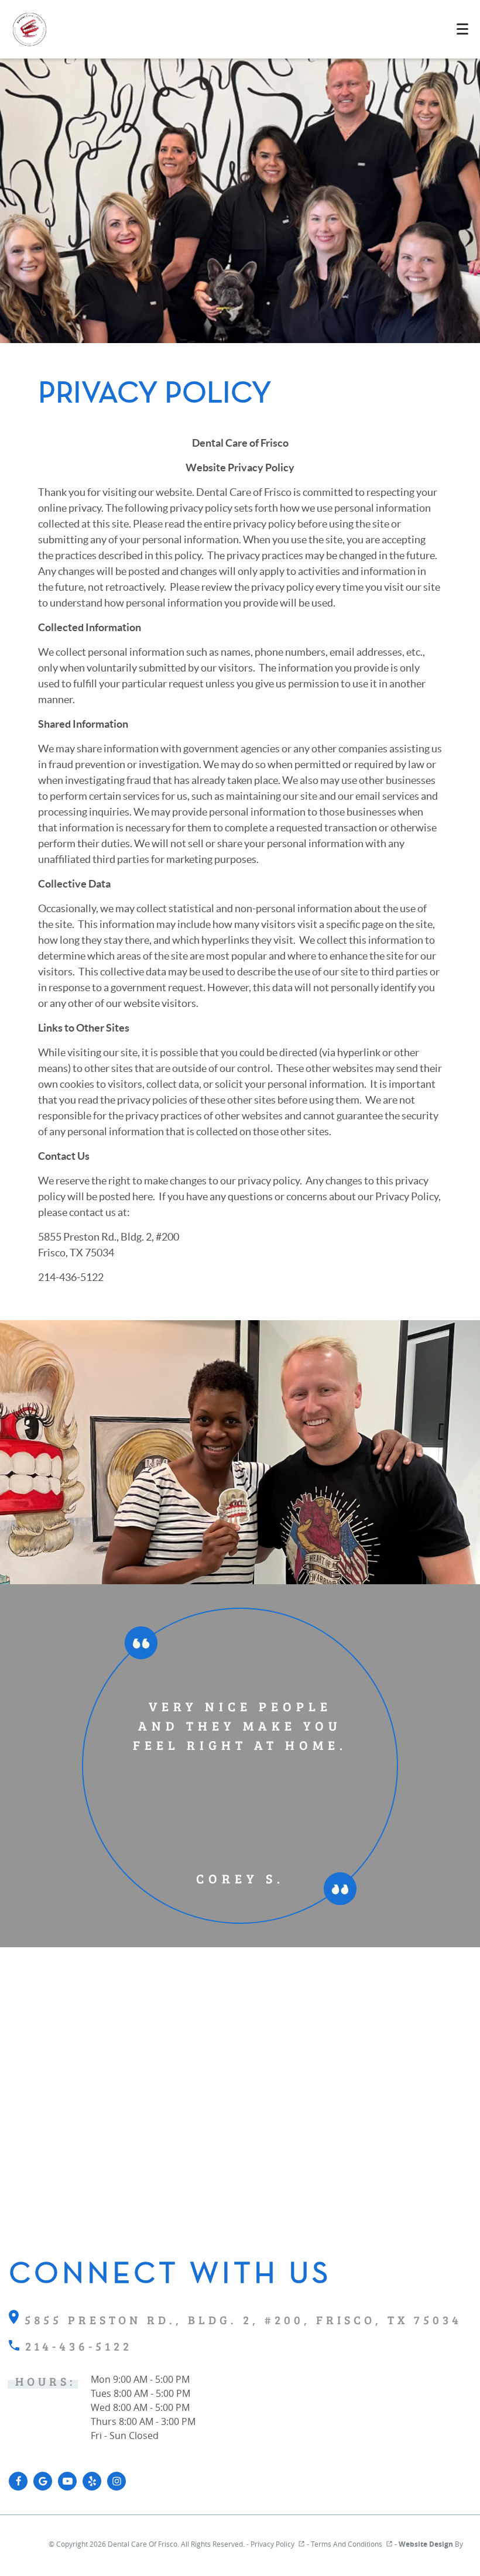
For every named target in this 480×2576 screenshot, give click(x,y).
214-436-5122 (76, 2346)
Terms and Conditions (347, 2544)
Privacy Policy (272, 2544)
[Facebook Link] (18, 2481)
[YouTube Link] (67, 2481)
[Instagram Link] (116, 2481)
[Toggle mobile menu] (462, 29)
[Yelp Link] (92, 2481)
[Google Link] (43, 2481)
